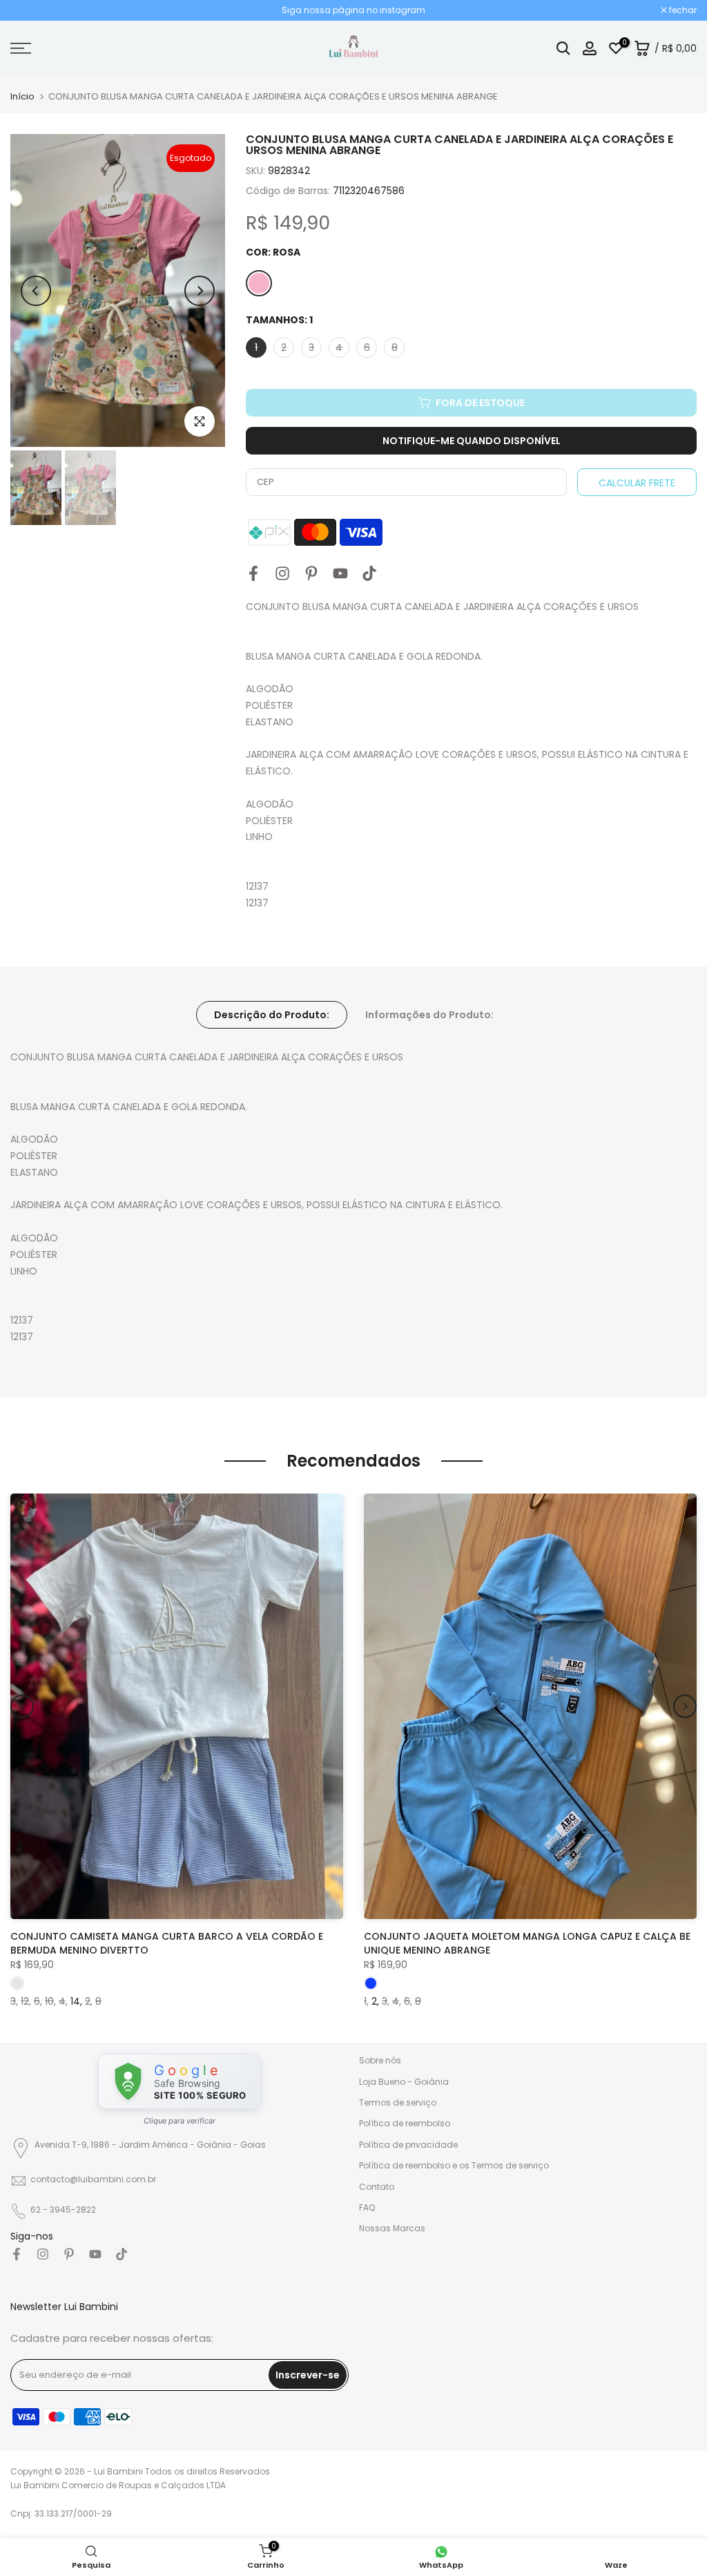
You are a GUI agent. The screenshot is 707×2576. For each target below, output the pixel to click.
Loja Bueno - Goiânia (404, 2082)
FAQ (367, 2207)
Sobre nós (380, 2060)
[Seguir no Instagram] (282, 573)
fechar (31, 10)
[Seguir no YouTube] (340, 573)
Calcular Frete (637, 483)
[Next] (200, 291)
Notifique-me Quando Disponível (472, 441)
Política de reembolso (405, 2123)
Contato (377, 2187)
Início (22, 96)
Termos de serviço (398, 2102)
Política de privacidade (408, 2145)
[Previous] (36, 291)
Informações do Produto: (429, 1015)
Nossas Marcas (392, 2228)
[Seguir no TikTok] (369, 573)
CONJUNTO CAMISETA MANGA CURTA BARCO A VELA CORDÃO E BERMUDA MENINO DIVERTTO (167, 1943)
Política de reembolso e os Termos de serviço (454, 2165)
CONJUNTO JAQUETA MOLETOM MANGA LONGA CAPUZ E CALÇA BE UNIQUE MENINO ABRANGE (527, 1943)
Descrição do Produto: (272, 1015)
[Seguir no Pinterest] (311, 573)
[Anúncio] (353, 10)
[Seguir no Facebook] (253, 573)
